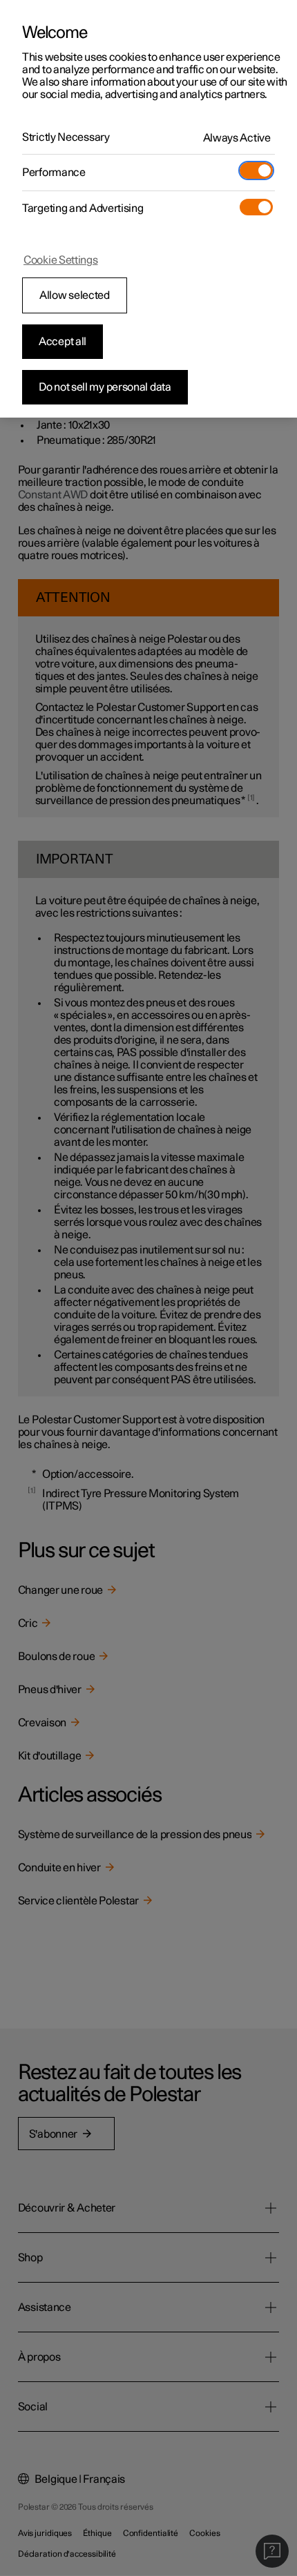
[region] (148, 209)
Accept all (63, 342)
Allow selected (75, 295)
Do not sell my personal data (105, 387)
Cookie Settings (61, 260)
